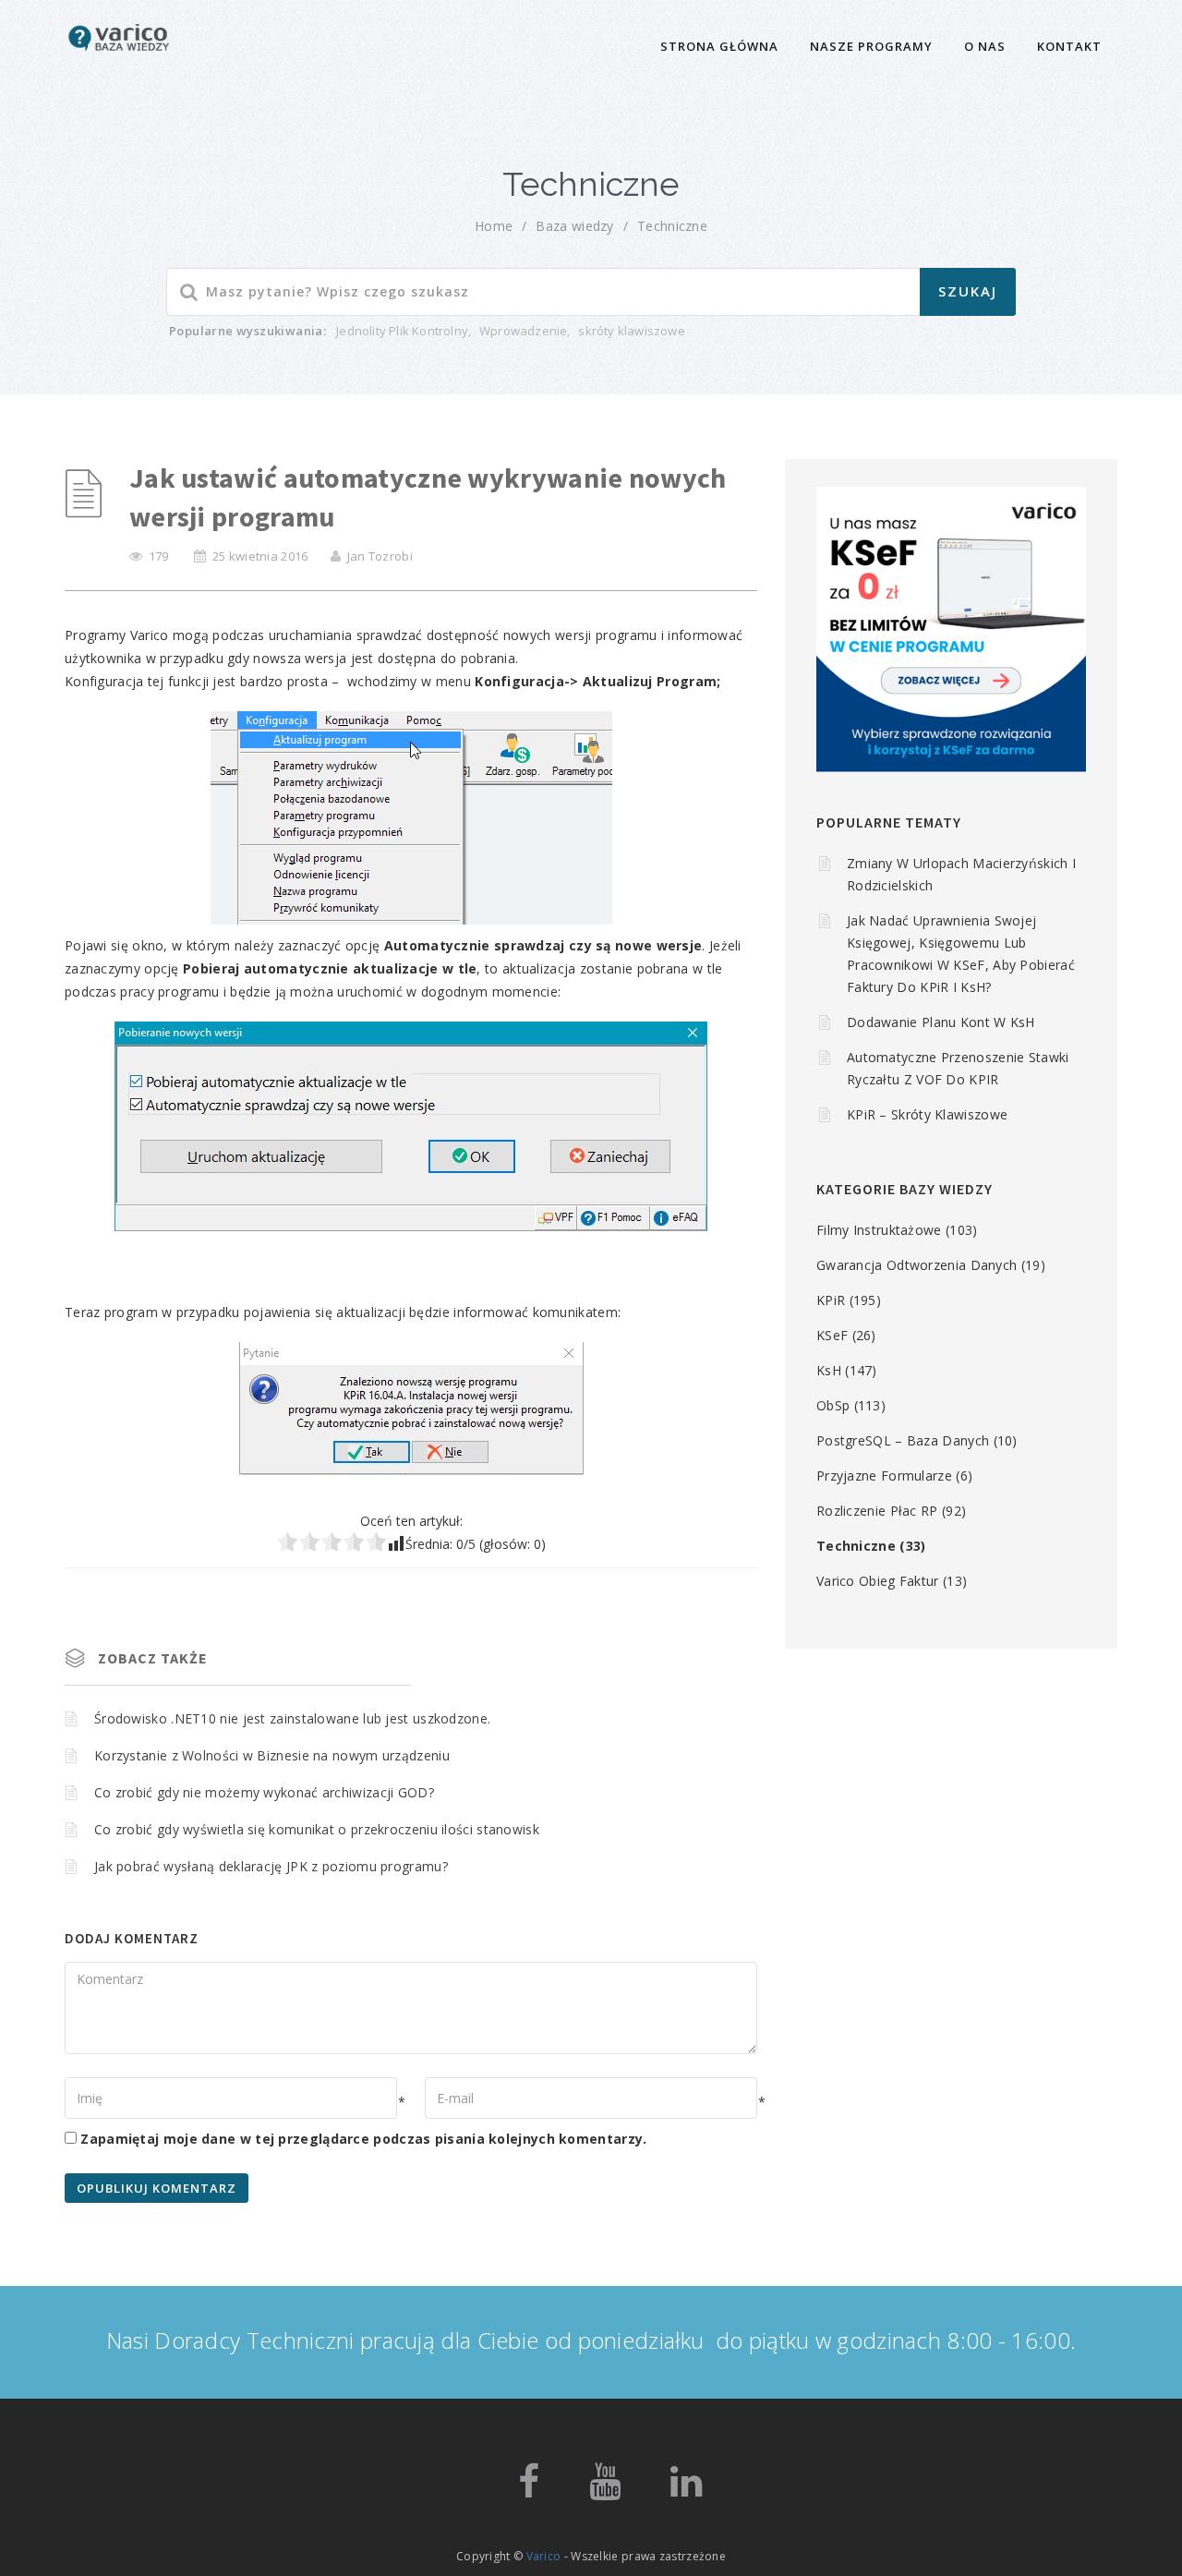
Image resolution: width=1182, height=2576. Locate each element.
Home (494, 226)
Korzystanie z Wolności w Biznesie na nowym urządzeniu (272, 1755)
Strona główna (719, 46)
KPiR (831, 1300)
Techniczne (672, 226)
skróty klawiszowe (631, 331)
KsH (829, 1370)
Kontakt (1069, 46)
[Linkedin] (686, 2490)
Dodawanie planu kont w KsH (941, 1022)
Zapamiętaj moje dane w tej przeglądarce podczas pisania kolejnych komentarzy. (363, 2139)
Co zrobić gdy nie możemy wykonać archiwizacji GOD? (264, 1792)
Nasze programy (871, 46)
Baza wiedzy (574, 226)
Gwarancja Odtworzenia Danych (917, 1265)
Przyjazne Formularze (884, 1475)
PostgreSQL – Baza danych (903, 1440)
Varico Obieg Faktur (878, 1581)
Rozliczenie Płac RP (877, 1511)
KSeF (832, 1335)
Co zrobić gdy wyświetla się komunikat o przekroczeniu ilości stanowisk (317, 1829)
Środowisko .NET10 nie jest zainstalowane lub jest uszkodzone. (292, 1718)
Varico (544, 2556)
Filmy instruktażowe (879, 1230)
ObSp (833, 1405)
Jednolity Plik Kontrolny (402, 331)
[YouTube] (605, 2490)
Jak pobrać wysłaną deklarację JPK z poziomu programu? (271, 1866)
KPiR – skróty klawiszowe (927, 1114)
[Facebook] (529, 2490)
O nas (985, 46)
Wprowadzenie (523, 331)
